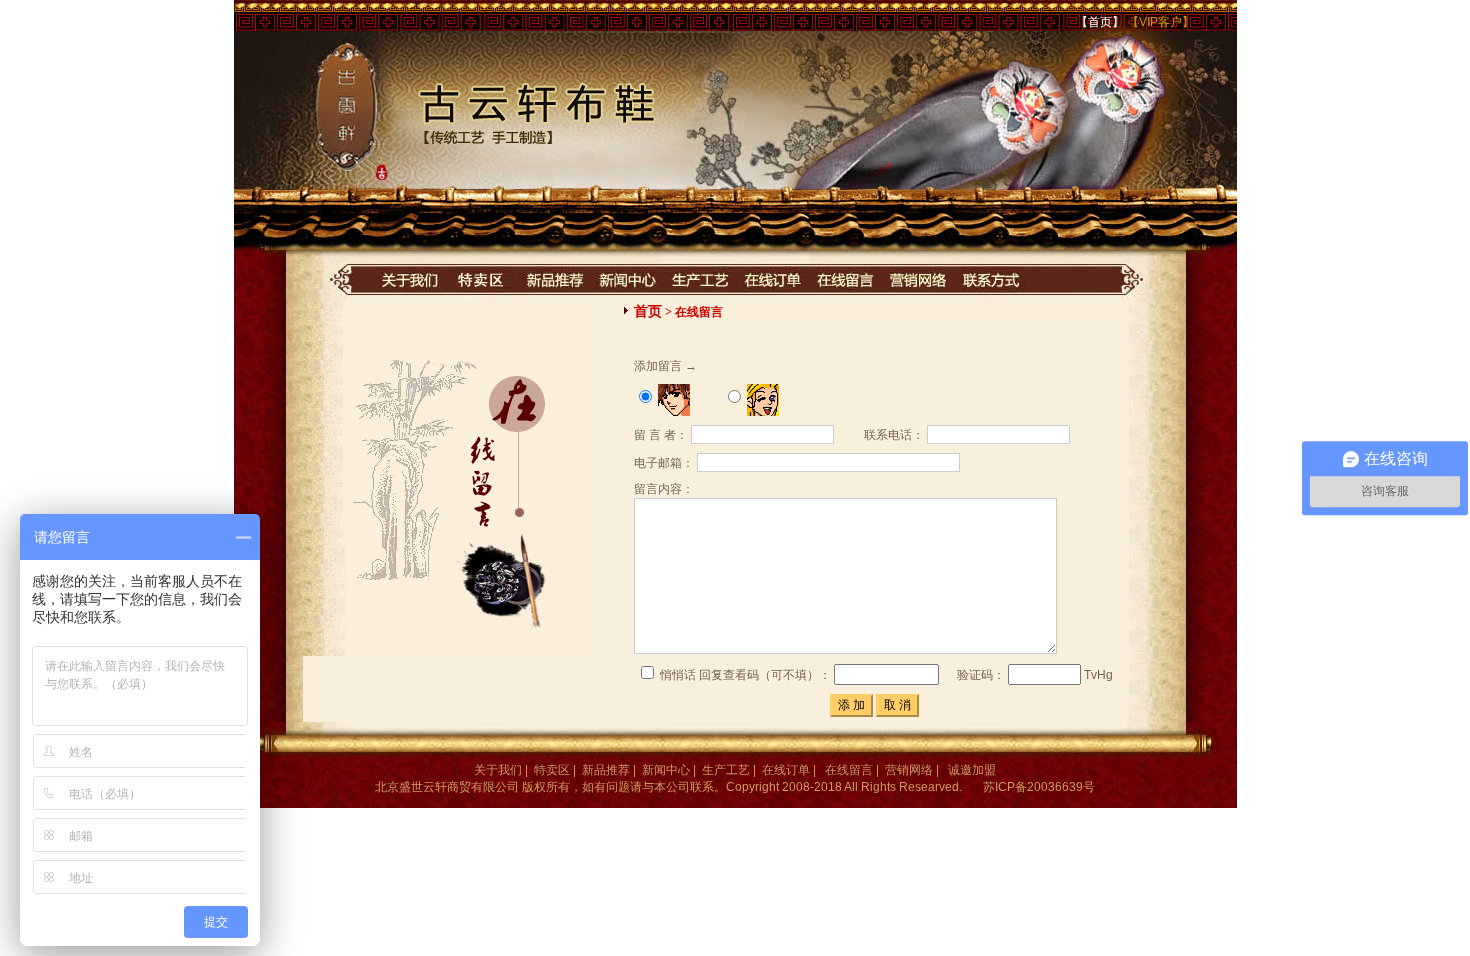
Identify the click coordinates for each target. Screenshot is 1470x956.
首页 (648, 311)
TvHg (1097, 675)
